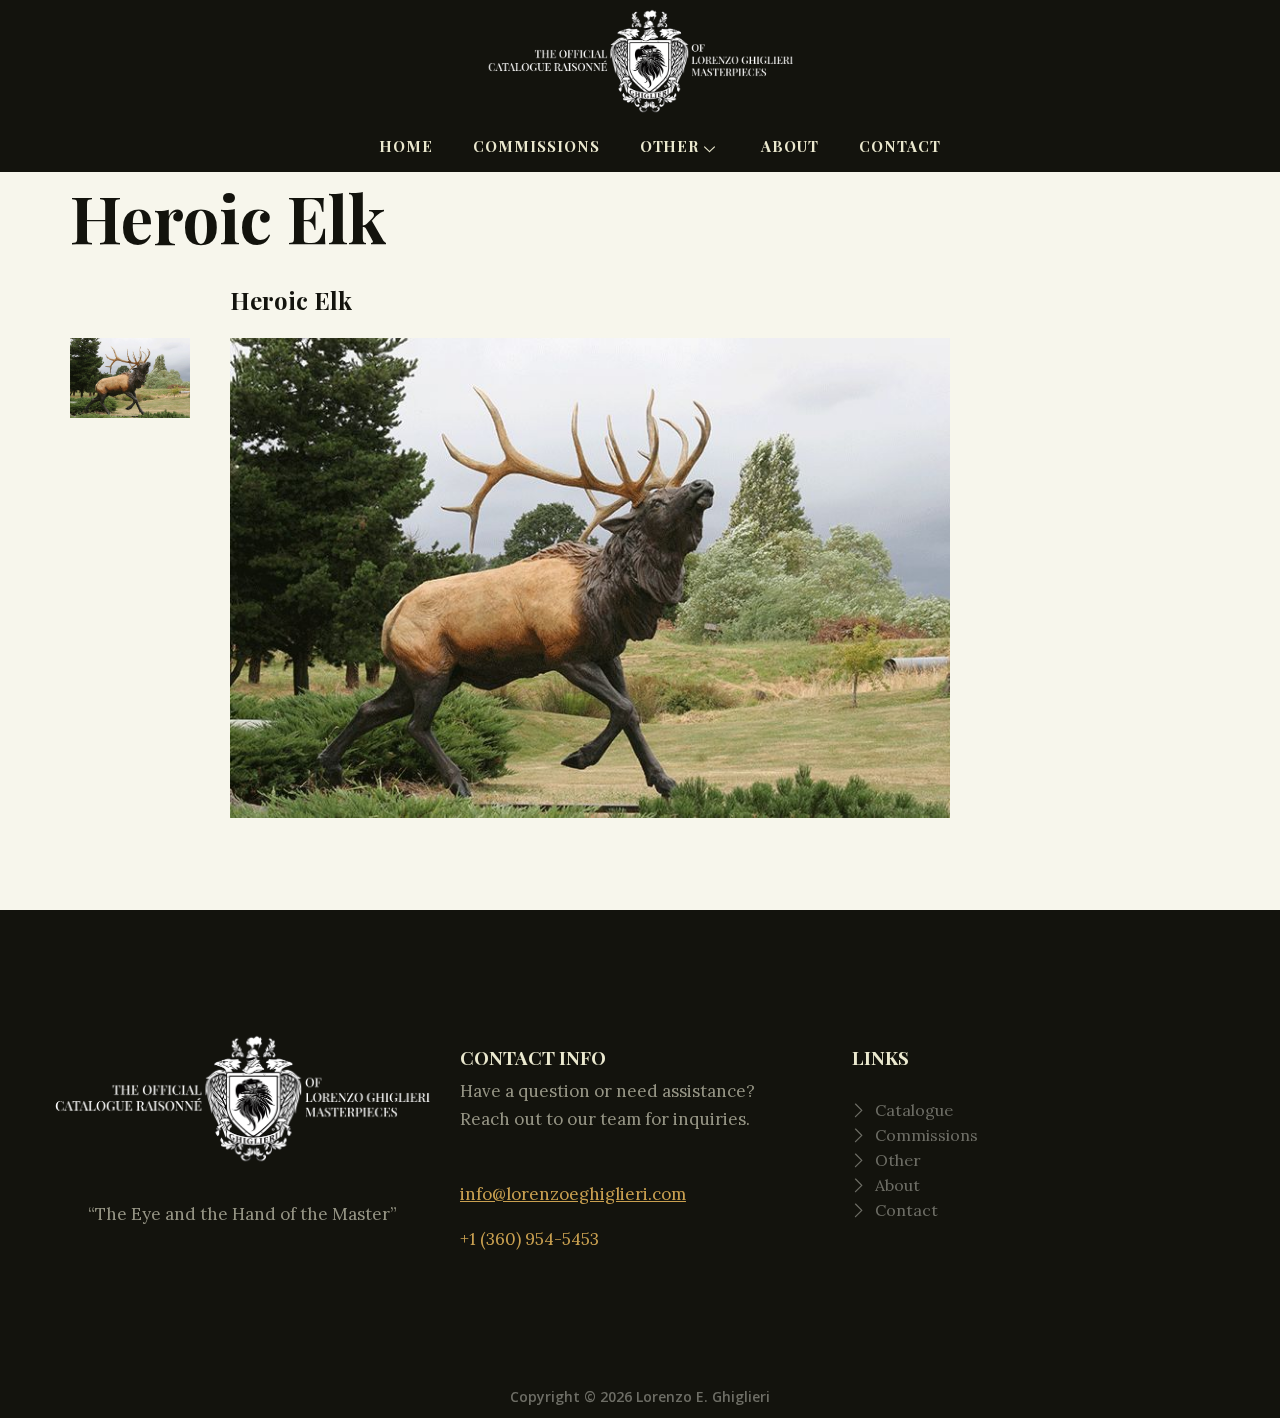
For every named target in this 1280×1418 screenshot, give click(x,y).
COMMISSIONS (536, 146)
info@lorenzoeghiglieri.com (573, 1194)
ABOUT (790, 146)
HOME (406, 146)
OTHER (670, 146)
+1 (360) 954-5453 (529, 1239)
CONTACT (900, 146)
